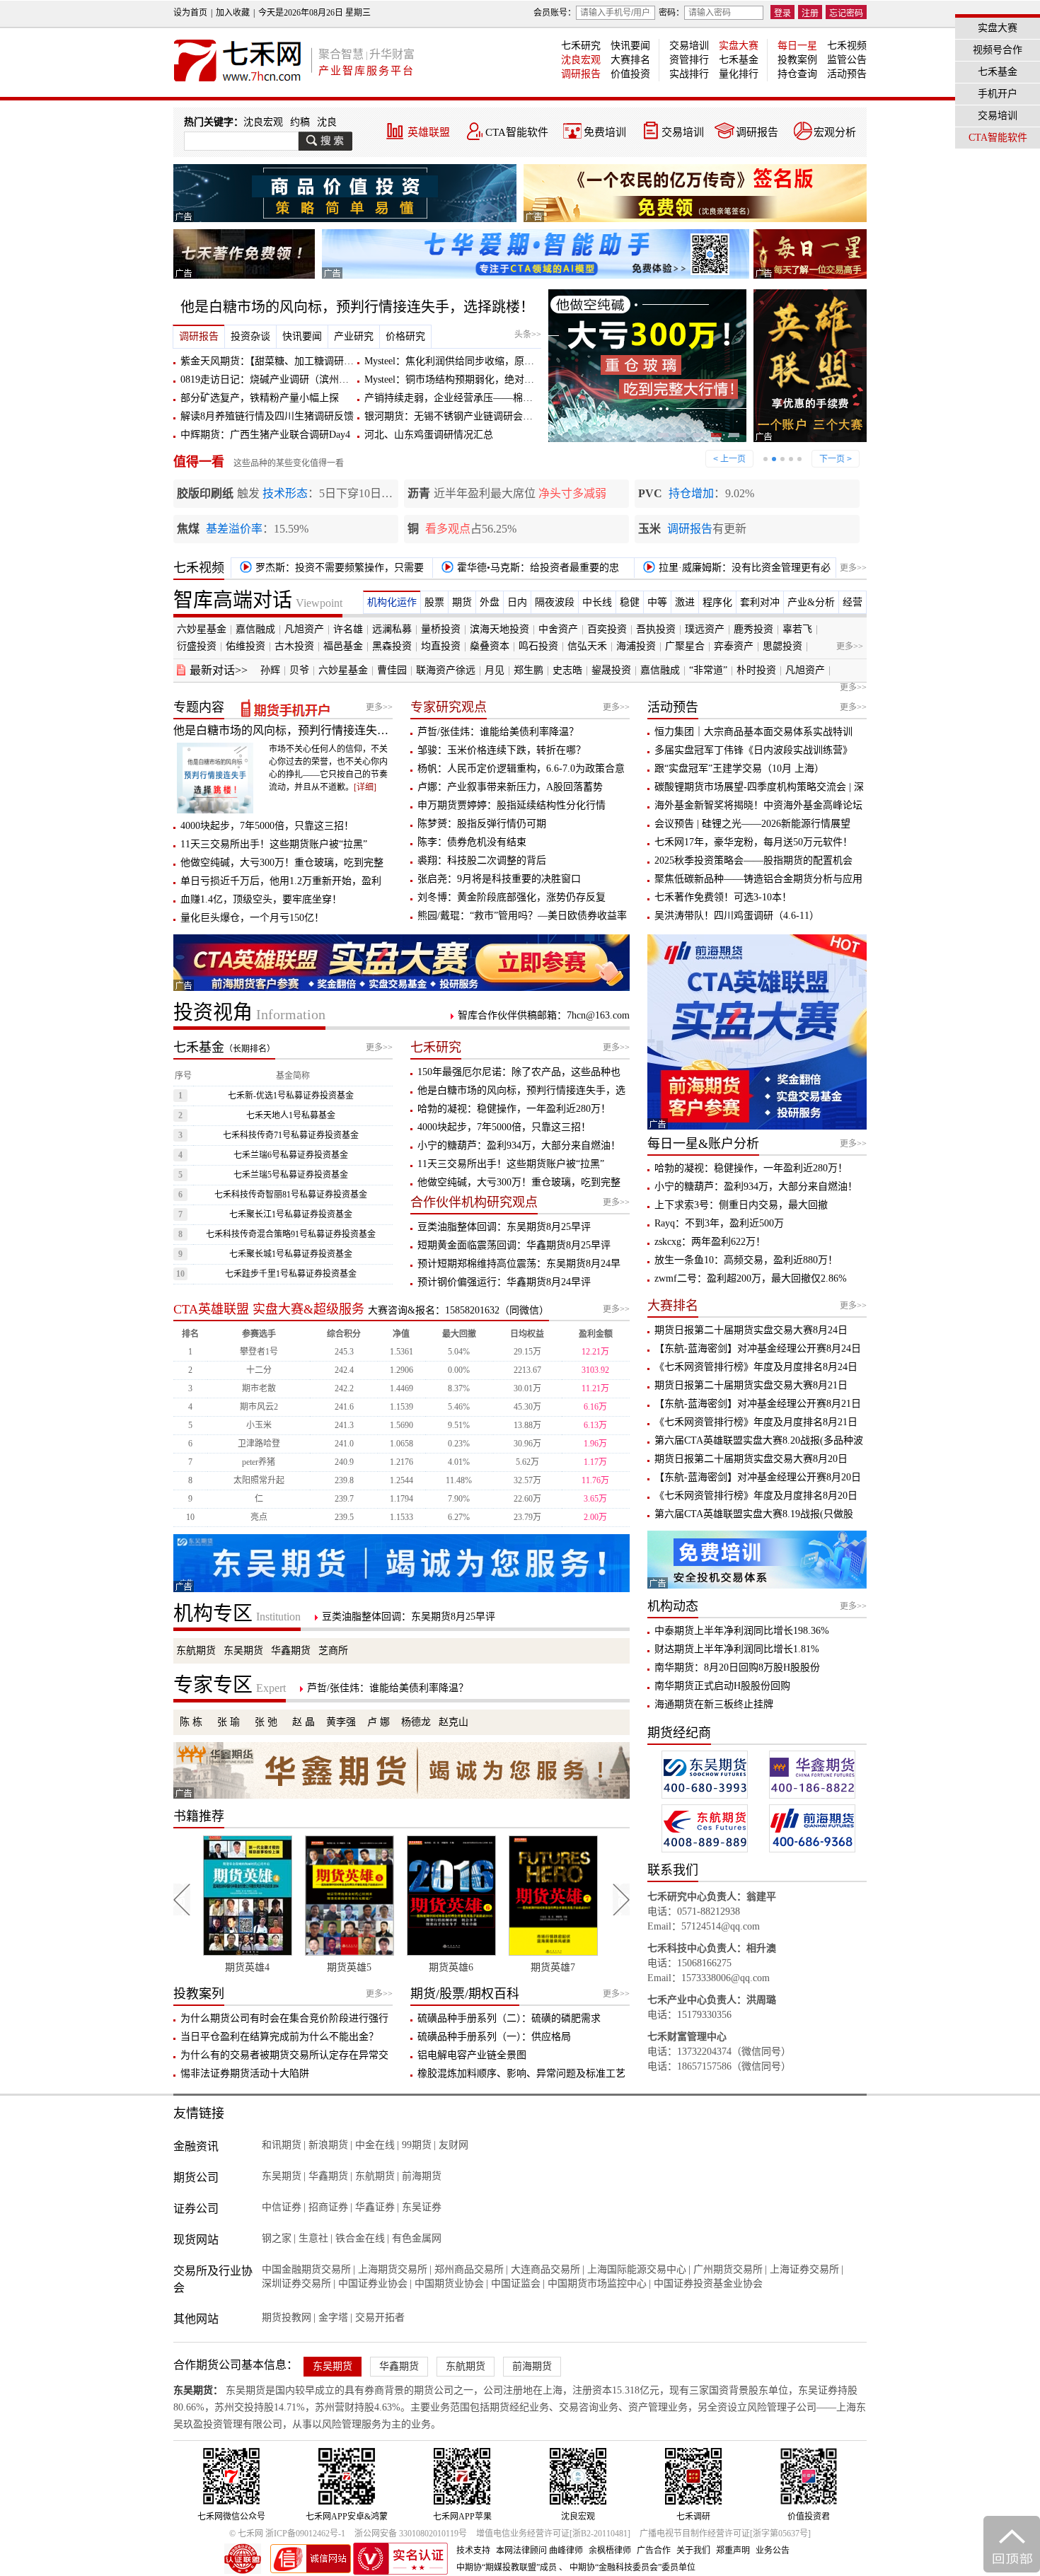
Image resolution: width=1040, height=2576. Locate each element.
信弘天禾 (587, 646)
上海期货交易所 (393, 2269)
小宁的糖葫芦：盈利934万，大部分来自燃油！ (519, 1145)
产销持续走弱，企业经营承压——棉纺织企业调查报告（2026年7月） (515, 398)
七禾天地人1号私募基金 (291, 1115)
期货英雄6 (351, 1967)
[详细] (365, 787)
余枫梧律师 (610, 2551)
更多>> (853, 568)
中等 (657, 602)
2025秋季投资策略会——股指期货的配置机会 (753, 860)
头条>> (528, 335)
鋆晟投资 (611, 670)
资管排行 (689, 60)
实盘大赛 (739, 46)
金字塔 (333, 2317)
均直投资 (441, 646)
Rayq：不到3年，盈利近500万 (719, 1223)
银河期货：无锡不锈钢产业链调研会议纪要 (458, 416)
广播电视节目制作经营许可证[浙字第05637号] (725, 2534)
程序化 (717, 602)
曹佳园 (392, 670)
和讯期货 (282, 2145)
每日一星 (797, 46)
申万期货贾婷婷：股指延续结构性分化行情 (512, 805)
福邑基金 (343, 646)
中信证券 (282, 2207)
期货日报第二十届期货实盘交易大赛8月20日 (751, 1459)
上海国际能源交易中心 (637, 2269)
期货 (462, 602)
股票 (434, 602)
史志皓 (567, 670)
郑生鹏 (528, 670)
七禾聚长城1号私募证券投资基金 (291, 1254)
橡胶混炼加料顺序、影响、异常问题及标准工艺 (521, 2073)
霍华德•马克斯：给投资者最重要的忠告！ (528, 570)
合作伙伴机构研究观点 (474, 1202)
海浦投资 (636, 646)
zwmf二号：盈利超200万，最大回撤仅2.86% (751, 1278)
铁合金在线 (360, 2238)
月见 (495, 670)
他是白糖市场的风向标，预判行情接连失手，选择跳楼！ (357, 307)
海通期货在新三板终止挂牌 (714, 1704)
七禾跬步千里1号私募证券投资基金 (291, 1274)
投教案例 (797, 60)
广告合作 (654, 2551)
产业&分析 (811, 602)
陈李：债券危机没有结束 (472, 842)
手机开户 (998, 94)
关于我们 (693, 2551)
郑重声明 (733, 2551)
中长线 (597, 602)
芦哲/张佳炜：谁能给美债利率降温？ (498, 732)
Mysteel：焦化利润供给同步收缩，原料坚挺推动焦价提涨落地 (499, 361)
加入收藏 (233, 13)
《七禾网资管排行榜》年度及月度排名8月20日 (756, 1496)
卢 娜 (379, 1722)
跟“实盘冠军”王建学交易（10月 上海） (739, 768)
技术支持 (473, 2551)
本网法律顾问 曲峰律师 (539, 2551)
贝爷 (299, 670)
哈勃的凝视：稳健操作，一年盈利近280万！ (514, 1109)
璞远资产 (705, 629)
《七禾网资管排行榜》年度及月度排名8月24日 (756, 1367)
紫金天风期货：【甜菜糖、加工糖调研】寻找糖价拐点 (297, 361)
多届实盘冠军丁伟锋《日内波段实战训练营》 (753, 750)
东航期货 (196, 1650)
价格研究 (405, 336)
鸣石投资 (538, 646)
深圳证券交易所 (296, 2284)
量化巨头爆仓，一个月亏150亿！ (252, 918)
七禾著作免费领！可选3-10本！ (723, 897)
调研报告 (581, 74)
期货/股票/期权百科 (465, 1994)
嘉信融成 (255, 629)
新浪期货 (328, 2145)
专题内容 (199, 707)
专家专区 (230, 1685)
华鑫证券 (375, 2207)
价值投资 (630, 74)
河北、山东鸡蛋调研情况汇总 (429, 435)
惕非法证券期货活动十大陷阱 (245, 2073)
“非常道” (708, 670)
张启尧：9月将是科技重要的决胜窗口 (499, 879)
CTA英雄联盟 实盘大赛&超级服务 (269, 1309)
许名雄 (348, 629)
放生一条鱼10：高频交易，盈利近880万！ (746, 1260)
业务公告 (773, 2551)
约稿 (300, 122)
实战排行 (689, 74)
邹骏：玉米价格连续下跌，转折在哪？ (502, 750)
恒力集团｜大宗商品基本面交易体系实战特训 (753, 732)
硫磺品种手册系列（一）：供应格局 (494, 2037)
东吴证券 (422, 2207)
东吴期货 (243, 1650)
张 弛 (266, 1722)
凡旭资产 (304, 629)
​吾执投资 (656, 629)
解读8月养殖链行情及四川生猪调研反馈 (267, 416)
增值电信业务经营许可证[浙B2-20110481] (553, 2534)
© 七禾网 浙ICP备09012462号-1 (287, 2534)
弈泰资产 (734, 646)
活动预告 (847, 74)
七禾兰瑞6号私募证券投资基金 (291, 1155)
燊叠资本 (490, 646)
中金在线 (375, 2145)
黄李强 (341, 1722)
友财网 (453, 2145)
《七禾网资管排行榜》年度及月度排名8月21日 (756, 1422)
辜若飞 (797, 629)
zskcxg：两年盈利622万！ (710, 1242)
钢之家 (277, 2238)
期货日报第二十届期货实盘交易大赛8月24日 (751, 1330)
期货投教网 (287, 2317)
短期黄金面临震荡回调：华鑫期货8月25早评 (514, 1245)
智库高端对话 (258, 600)
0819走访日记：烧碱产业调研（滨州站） (270, 379)
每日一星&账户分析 (703, 1144)
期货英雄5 (249, 1967)
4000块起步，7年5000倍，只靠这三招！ (267, 826)
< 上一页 (729, 459)
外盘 (490, 602)
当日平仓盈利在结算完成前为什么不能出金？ (279, 2037)
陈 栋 (191, 1722)
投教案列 (199, 1994)
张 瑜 (229, 1722)
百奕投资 (607, 629)
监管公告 (847, 60)
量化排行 (739, 74)
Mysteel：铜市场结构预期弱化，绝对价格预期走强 (474, 379)
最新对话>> (219, 670)
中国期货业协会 (449, 2284)
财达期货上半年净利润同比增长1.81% (737, 1649)
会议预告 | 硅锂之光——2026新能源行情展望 (752, 824)
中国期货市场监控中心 (597, 2284)
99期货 (417, 2145)
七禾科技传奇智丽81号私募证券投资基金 (291, 1195)
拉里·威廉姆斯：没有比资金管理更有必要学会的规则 (734, 570)
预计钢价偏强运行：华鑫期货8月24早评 (504, 1282)
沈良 (327, 122)
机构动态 (673, 1606)
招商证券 (328, 2207)
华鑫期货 (291, 1650)
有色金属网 (417, 2238)
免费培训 (605, 132)
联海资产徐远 (446, 670)
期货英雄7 (453, 1967)
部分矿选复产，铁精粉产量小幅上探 (260, 398)
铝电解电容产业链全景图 (472, 2055)
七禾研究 (581, 46)
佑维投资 (245, 646)
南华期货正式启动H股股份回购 (722, 1686)
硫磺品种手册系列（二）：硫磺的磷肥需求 (509, 2018)
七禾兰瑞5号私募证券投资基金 (291, 1175)
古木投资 (294, 646)
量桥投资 (441, 629)
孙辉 (270, 670)
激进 (685, 602)
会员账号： (555, 13)
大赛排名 (630, 60)
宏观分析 (835, 132)
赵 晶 (304, 1722)
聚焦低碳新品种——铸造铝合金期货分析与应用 (758, 879)
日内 (517, 602)
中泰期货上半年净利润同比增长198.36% (742, 1631)
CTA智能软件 (517, 132)
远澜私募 (392, 629)
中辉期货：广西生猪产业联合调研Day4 (265, 435)
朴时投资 (756, 670)
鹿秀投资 (753, 629)
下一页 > (836, 459)
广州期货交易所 (728, 2269)
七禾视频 (847, 46)
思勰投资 (782, 646)
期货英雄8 (555, 1967)
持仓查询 (797, 74)
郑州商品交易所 (469, 2269)
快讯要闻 (630, 46)
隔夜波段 (555, 602)
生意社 (313, 2238)
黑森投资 (392, 646)
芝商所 (333, 1650)
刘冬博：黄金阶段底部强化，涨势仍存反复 (512, 897)
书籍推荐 (199, 1816)
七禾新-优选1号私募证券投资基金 (291, 1096)
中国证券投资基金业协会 (708, 2284)
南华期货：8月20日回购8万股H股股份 (737, 1667)
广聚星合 (685, 646)
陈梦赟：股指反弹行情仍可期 (482, 824)
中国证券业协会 (373, 2284)
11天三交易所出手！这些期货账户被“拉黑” (274, 844)
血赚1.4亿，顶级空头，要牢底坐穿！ (261, 899)
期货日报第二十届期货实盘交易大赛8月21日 (751, 1385)
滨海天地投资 (499, 629)
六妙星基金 (202, 629)
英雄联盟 (429, 132)
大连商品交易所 (545, 2269)
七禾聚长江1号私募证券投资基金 (291, 1214)
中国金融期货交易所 (306, 2269)
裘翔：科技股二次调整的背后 (482, 860)
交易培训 (689, 46)
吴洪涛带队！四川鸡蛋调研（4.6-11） (737, 916)
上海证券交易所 (804, 2269)
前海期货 (422, 2176)
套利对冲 (760, 602)
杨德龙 (416, 1722)
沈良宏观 (581, 60)
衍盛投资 (197, 646)
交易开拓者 (380, 2317)
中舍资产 (558, 629)
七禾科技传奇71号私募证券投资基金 (291, 1135)
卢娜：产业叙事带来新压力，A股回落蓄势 (510, 787)
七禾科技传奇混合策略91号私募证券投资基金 (291, 1234)
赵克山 (453, 1722)
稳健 (630, 602)
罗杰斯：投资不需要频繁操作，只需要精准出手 (329, 570)
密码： (671, 13)
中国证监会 (516, 2284)
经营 (853, 602)
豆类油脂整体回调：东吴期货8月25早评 (504, 1227)
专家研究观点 (449, 707)
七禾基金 (739, 60)
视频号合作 (998, 50)
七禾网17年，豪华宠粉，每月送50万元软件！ (753, 842)
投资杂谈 (250, 336)
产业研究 (354, 336)
